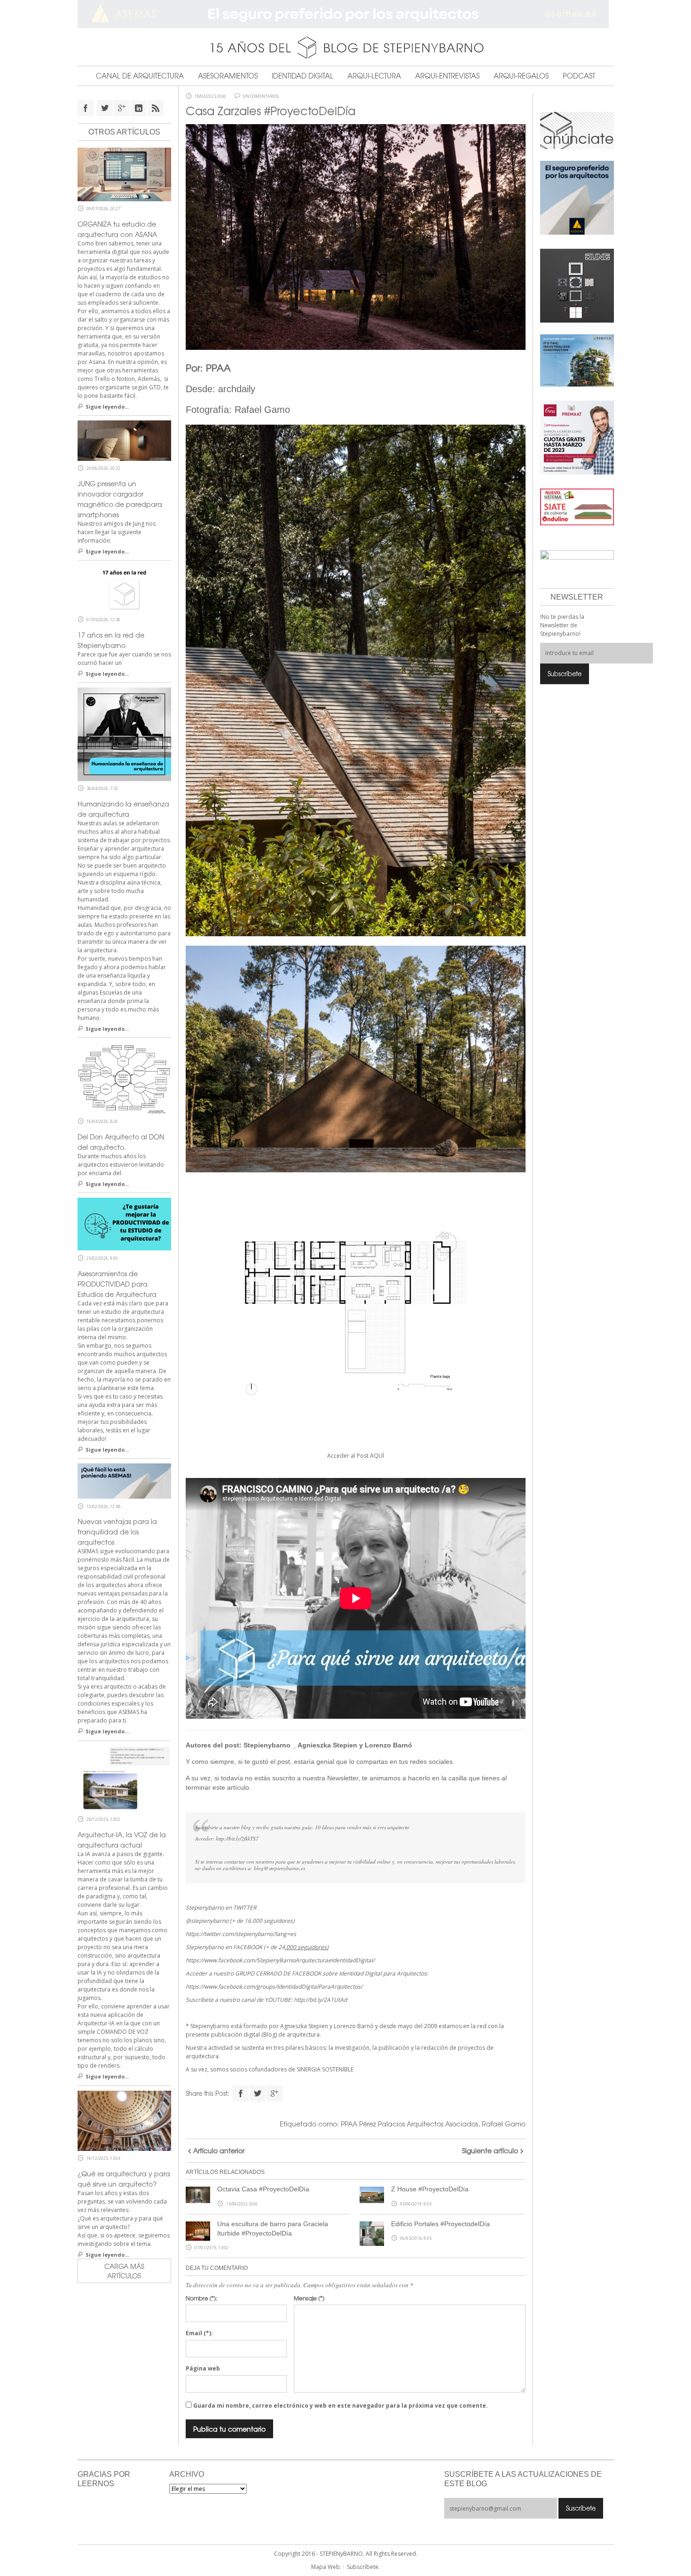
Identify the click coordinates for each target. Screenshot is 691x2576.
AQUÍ (377, 1456)
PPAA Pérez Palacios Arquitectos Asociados (409, 2124)
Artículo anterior (219, 2150)
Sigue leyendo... (107, 407)
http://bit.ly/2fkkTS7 (237, 1838)
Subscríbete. (363, 2567)
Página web (203, 2368)
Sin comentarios (261, 96)
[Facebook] (241, 2094)
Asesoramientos (228, 76)
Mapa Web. (326, 2567)
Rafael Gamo (504, 2124)
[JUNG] (577, 285)
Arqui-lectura (374, 76)
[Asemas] (346, 14)
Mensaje (309, 2298)
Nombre (201, 2298)
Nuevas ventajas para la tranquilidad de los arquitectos (117, 1532)
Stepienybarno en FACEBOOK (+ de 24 (257, 1947)
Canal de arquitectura (140, 76)
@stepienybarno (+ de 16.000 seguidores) (240, 1921)
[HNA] (577, 437)
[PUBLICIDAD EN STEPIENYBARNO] (577, 130)
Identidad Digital (302, 76)
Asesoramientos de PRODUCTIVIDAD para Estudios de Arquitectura (117, 1284)
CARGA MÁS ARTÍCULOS (124, 2271)
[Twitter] (258, 2094)
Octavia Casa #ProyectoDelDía (263, 2189)
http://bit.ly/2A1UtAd (320, 2000)
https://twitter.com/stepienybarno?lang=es (241, 1934)
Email (199, 2333)
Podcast (579, 76)
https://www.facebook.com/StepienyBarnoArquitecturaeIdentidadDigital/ (280, 1960)
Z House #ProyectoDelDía (430, 2189)
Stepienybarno (267, 1745)
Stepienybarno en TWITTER (221, 1908)
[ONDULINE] (577, 506)
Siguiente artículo (490, 2150)
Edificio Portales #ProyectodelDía (440, 2224)
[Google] (275, 2094)
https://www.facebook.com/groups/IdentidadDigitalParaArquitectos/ (274, 1987)
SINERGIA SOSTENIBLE (325, 2069)
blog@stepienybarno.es (279, 1868)
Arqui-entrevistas (447, 76)
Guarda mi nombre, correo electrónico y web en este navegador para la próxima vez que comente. (341, 2406)
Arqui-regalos (521, 76)
